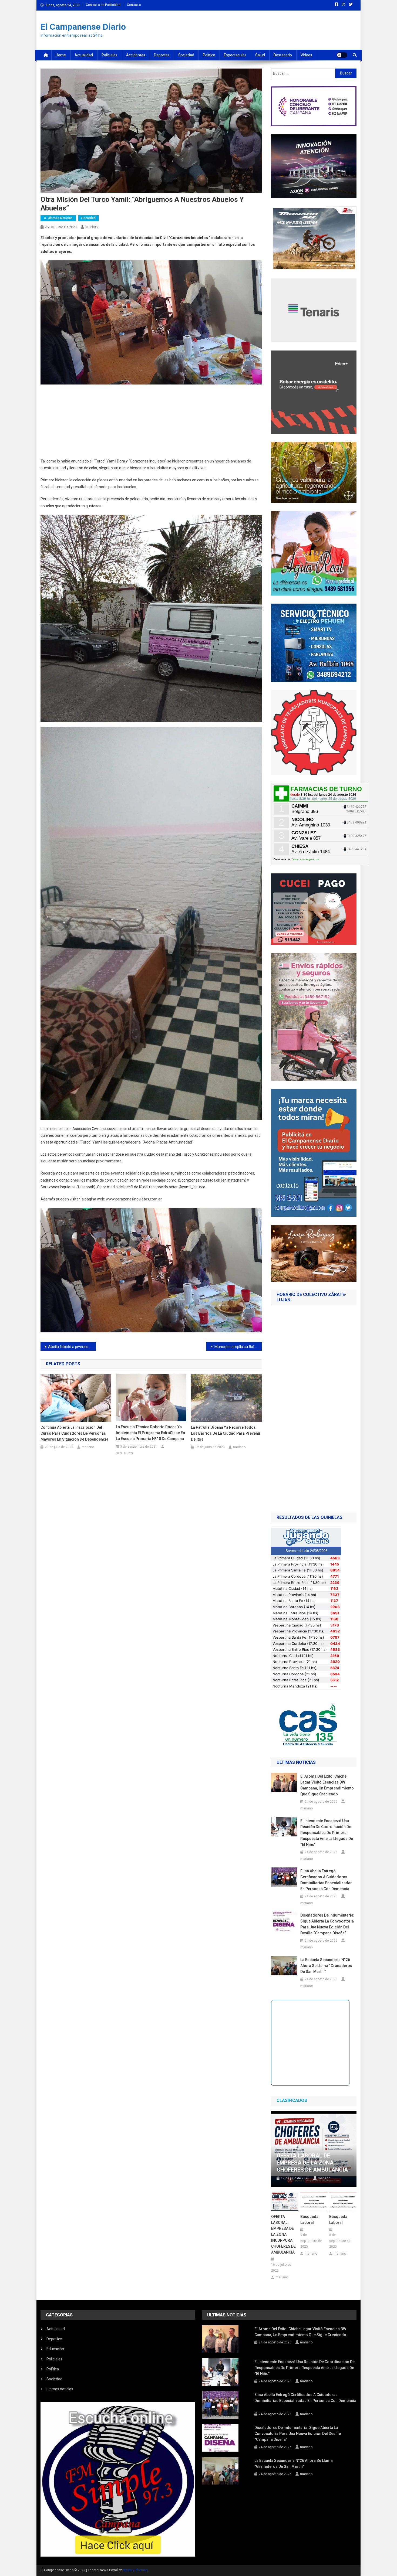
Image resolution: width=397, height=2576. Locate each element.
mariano (92, 227)
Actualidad (84, 55)
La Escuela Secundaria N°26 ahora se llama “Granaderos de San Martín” (326, 1966)
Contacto (134, 5)
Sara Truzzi (124, 1453)
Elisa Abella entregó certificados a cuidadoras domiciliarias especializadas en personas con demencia (326, 1880)
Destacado (283, 55)
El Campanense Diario (83, 27)
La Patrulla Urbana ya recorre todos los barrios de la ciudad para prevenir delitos (226, 1433)
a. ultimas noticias (58, 218)
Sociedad (186, 55)
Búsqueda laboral (309, 2220)
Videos (306, 55)
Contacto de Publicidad (103, 5)
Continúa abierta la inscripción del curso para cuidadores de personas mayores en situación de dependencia (74, 1433)
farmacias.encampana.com (306, 859)
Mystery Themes (135, 2570)
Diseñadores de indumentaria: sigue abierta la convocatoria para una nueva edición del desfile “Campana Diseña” (327, 1924)
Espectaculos (235, 55)
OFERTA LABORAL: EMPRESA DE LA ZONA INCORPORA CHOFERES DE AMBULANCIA (283, 2234)
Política (209, 55)
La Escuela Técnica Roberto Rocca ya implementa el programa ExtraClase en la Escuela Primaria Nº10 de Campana (150, 1433)
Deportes (162, 55)
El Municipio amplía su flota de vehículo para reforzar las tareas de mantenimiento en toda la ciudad (236, 1347)
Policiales (110, 55)
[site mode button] (342, 55)
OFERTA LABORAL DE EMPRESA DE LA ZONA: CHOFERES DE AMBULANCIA (312, 2163)
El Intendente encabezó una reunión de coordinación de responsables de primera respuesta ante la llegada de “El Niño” (327, 1833)
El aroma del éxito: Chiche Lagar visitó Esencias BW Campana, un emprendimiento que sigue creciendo (327, 1785)
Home (61, 55)
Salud (260, 55)
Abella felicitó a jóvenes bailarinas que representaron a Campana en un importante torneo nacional (72, 1347)
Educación (55, 2349)
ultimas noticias (60, 2389)
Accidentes (136, 55)
